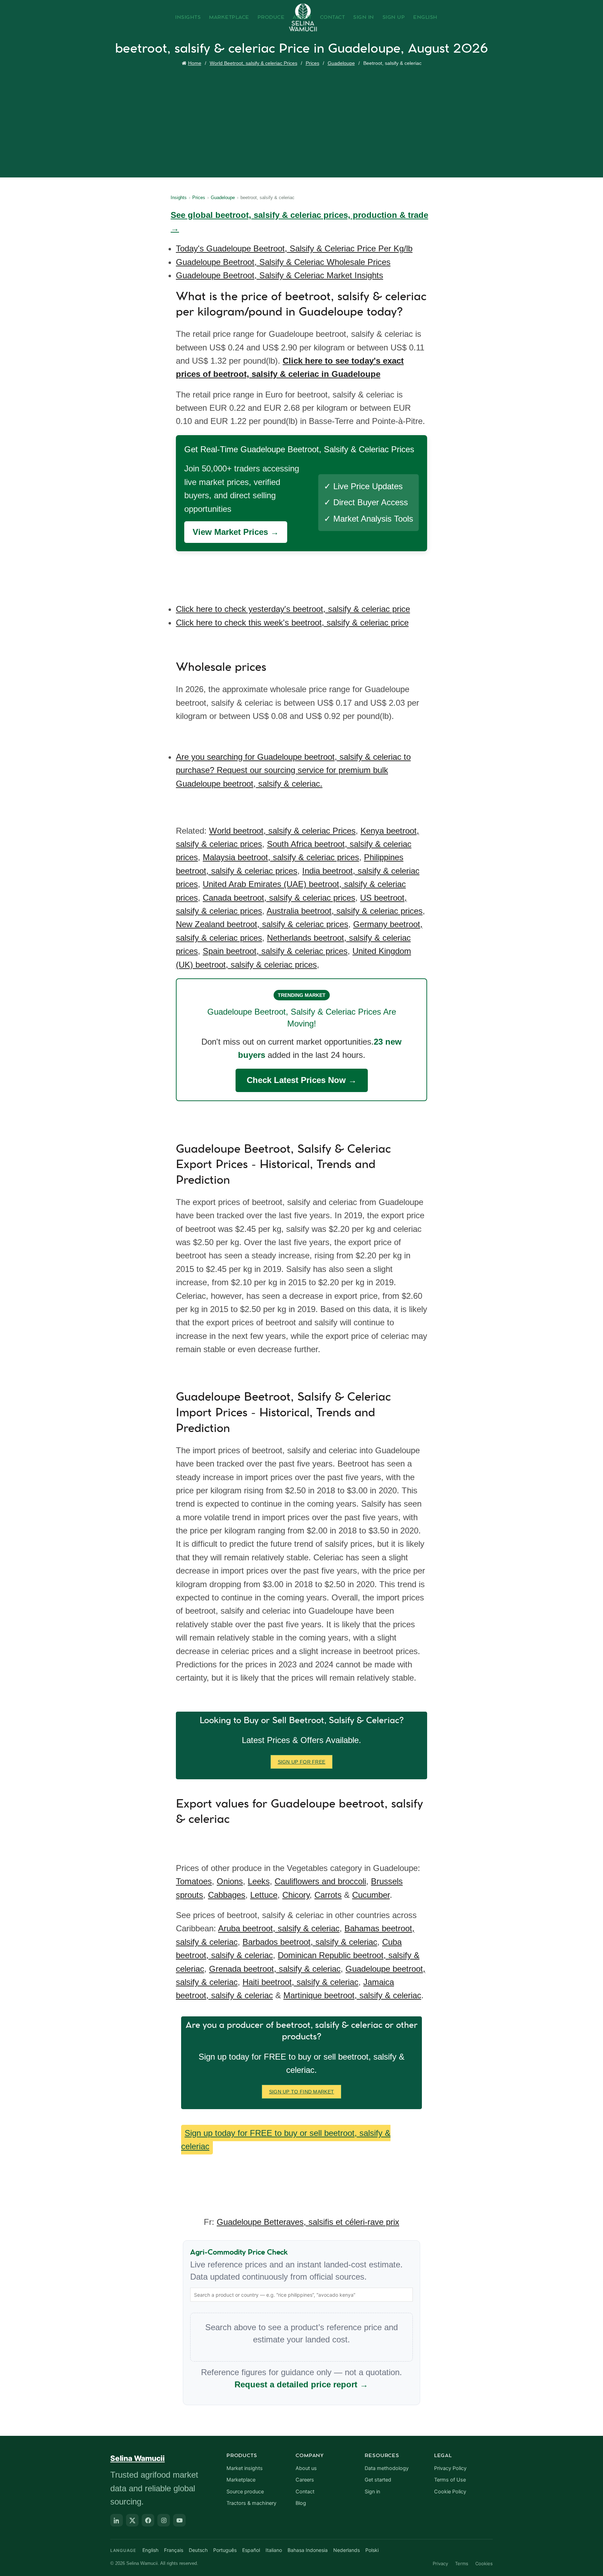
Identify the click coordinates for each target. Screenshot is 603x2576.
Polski (372, 2550)
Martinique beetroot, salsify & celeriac (352, 1995)
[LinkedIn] (117, 2520)
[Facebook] (148, 2520)
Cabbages (227, 1895)
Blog (301, 2503)
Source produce (245, 2492)
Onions (230, 1881)
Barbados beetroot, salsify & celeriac (310, 1942)
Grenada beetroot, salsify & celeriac (275, 1969)
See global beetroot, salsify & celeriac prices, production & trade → (299, 222)
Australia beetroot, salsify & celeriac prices (345, 911)
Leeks (259, 1881)
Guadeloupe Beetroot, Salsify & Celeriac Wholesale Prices (283, 262)
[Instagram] (164, 2520)
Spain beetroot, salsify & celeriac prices (275, 951)
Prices (312, 63)
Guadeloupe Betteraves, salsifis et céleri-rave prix (308, 2222)
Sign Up (394, 17)
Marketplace (229, 17)
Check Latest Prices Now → (302, 1080)
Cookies (484, 2563)
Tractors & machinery (251, 2503)
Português (225, 2550)
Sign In (364, 17)
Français (174, 2550)
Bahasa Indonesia (308, 2550)
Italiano (274, 2550)
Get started (378, 2480)
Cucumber (371, 1895)
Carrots (328, 1895)
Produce (271, 17)
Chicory (296, 1895)
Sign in (372, 2492)
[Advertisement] (303, 120)
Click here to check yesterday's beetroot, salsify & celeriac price (293, 609)
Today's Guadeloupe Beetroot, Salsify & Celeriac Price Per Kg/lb (294, 248)
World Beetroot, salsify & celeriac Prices (254, 63)
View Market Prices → (236, 532)
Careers (305, 2480)
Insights (188, 17)
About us (306, 2468)
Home (195, 63)
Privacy (440, 2563)
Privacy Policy (450, 2468)
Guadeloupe (341, 63)
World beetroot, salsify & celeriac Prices (282, 831)
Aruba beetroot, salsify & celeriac (279, 1928)
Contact (333, 17)
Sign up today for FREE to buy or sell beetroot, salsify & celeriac (286, 2140)
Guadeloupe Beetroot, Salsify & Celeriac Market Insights (280, 275)
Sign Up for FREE (302, 1762)
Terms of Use (450, 2480)
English (425, 17)
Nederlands (347, 2550)
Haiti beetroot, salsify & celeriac (300, 1982)
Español (251, 2550)
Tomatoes (194, 1881)
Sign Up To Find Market (302, 2092)
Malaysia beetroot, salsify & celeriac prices (281, 857)
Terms (462, 2563)
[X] (132, 2520)
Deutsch (198, 2550)
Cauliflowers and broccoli (320, 1881)
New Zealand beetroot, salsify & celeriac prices (262, 924)
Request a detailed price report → (301, 2384)
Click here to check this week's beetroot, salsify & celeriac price (292, 623)
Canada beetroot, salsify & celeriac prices (279, 898)
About (302, 17)
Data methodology (387, 2468)
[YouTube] (179, 2520)
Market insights (245, 2468)
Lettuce (264, 1895)
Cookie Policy (450, 2492)
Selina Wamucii (137, 2458)
